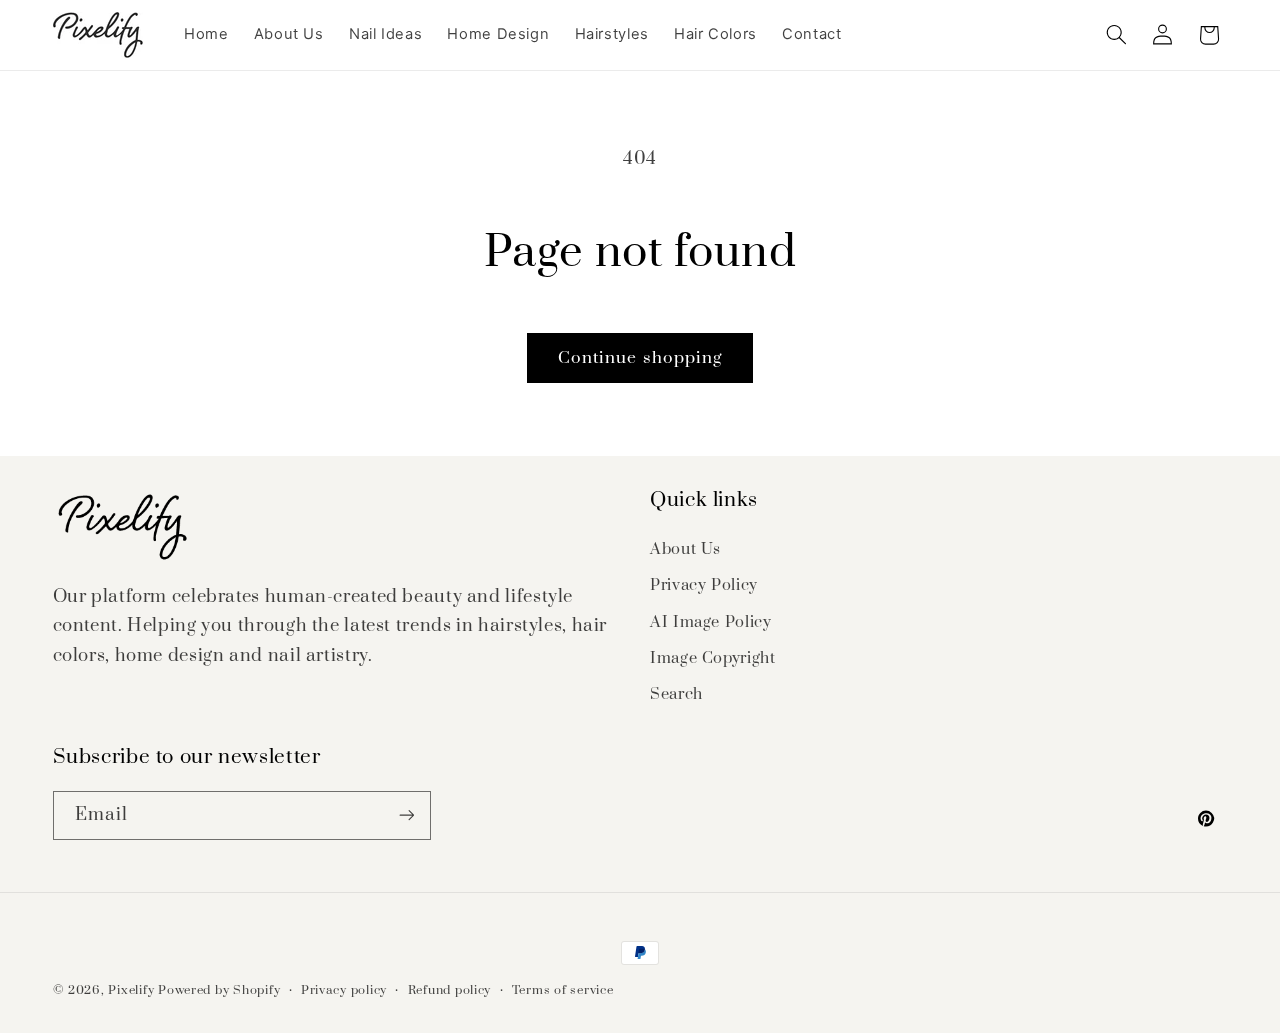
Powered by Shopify (219, 990)
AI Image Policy (710, 622)
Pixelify (131, 990)
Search (676, 694)
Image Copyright (712, 658)
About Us (685, 549)
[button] (1116, 35)
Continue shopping (640, 358)
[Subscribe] (406, 815)
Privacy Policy (704, 585)
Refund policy (450, 990)
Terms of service (563, 990)
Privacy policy (344, 990)
